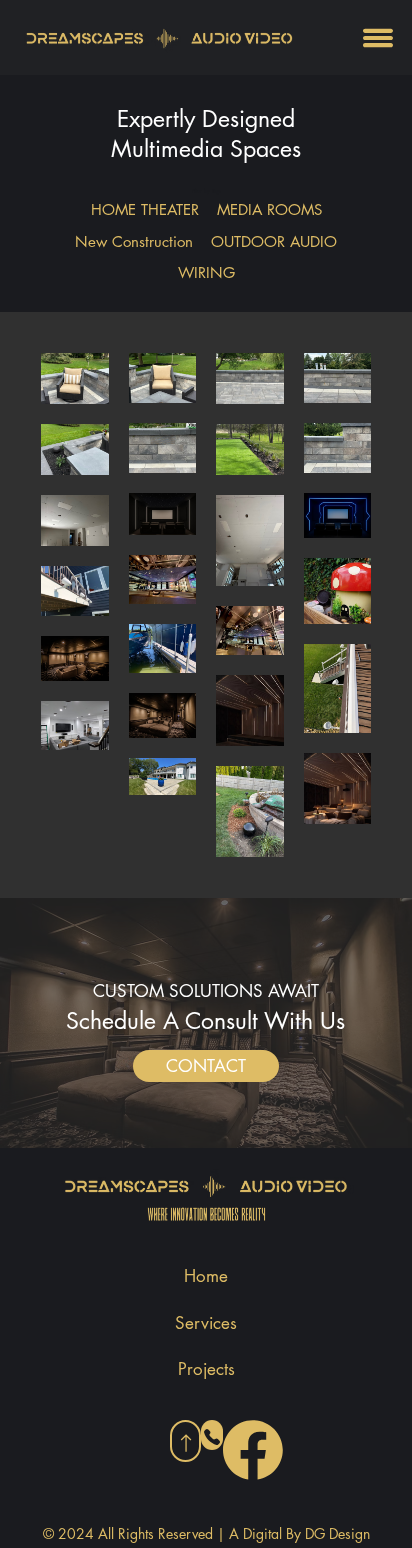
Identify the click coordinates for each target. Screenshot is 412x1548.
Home (206, 1276)
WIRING (206, 272)
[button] (205, 1066)
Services (206, 1323)
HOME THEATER (145, 209)
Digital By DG (286, 1533)
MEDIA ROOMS (269, 209)
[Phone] (212, 1435)
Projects (206, 1369)
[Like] (185, 1441)
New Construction (134, 241)
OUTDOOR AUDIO (274, 241)
